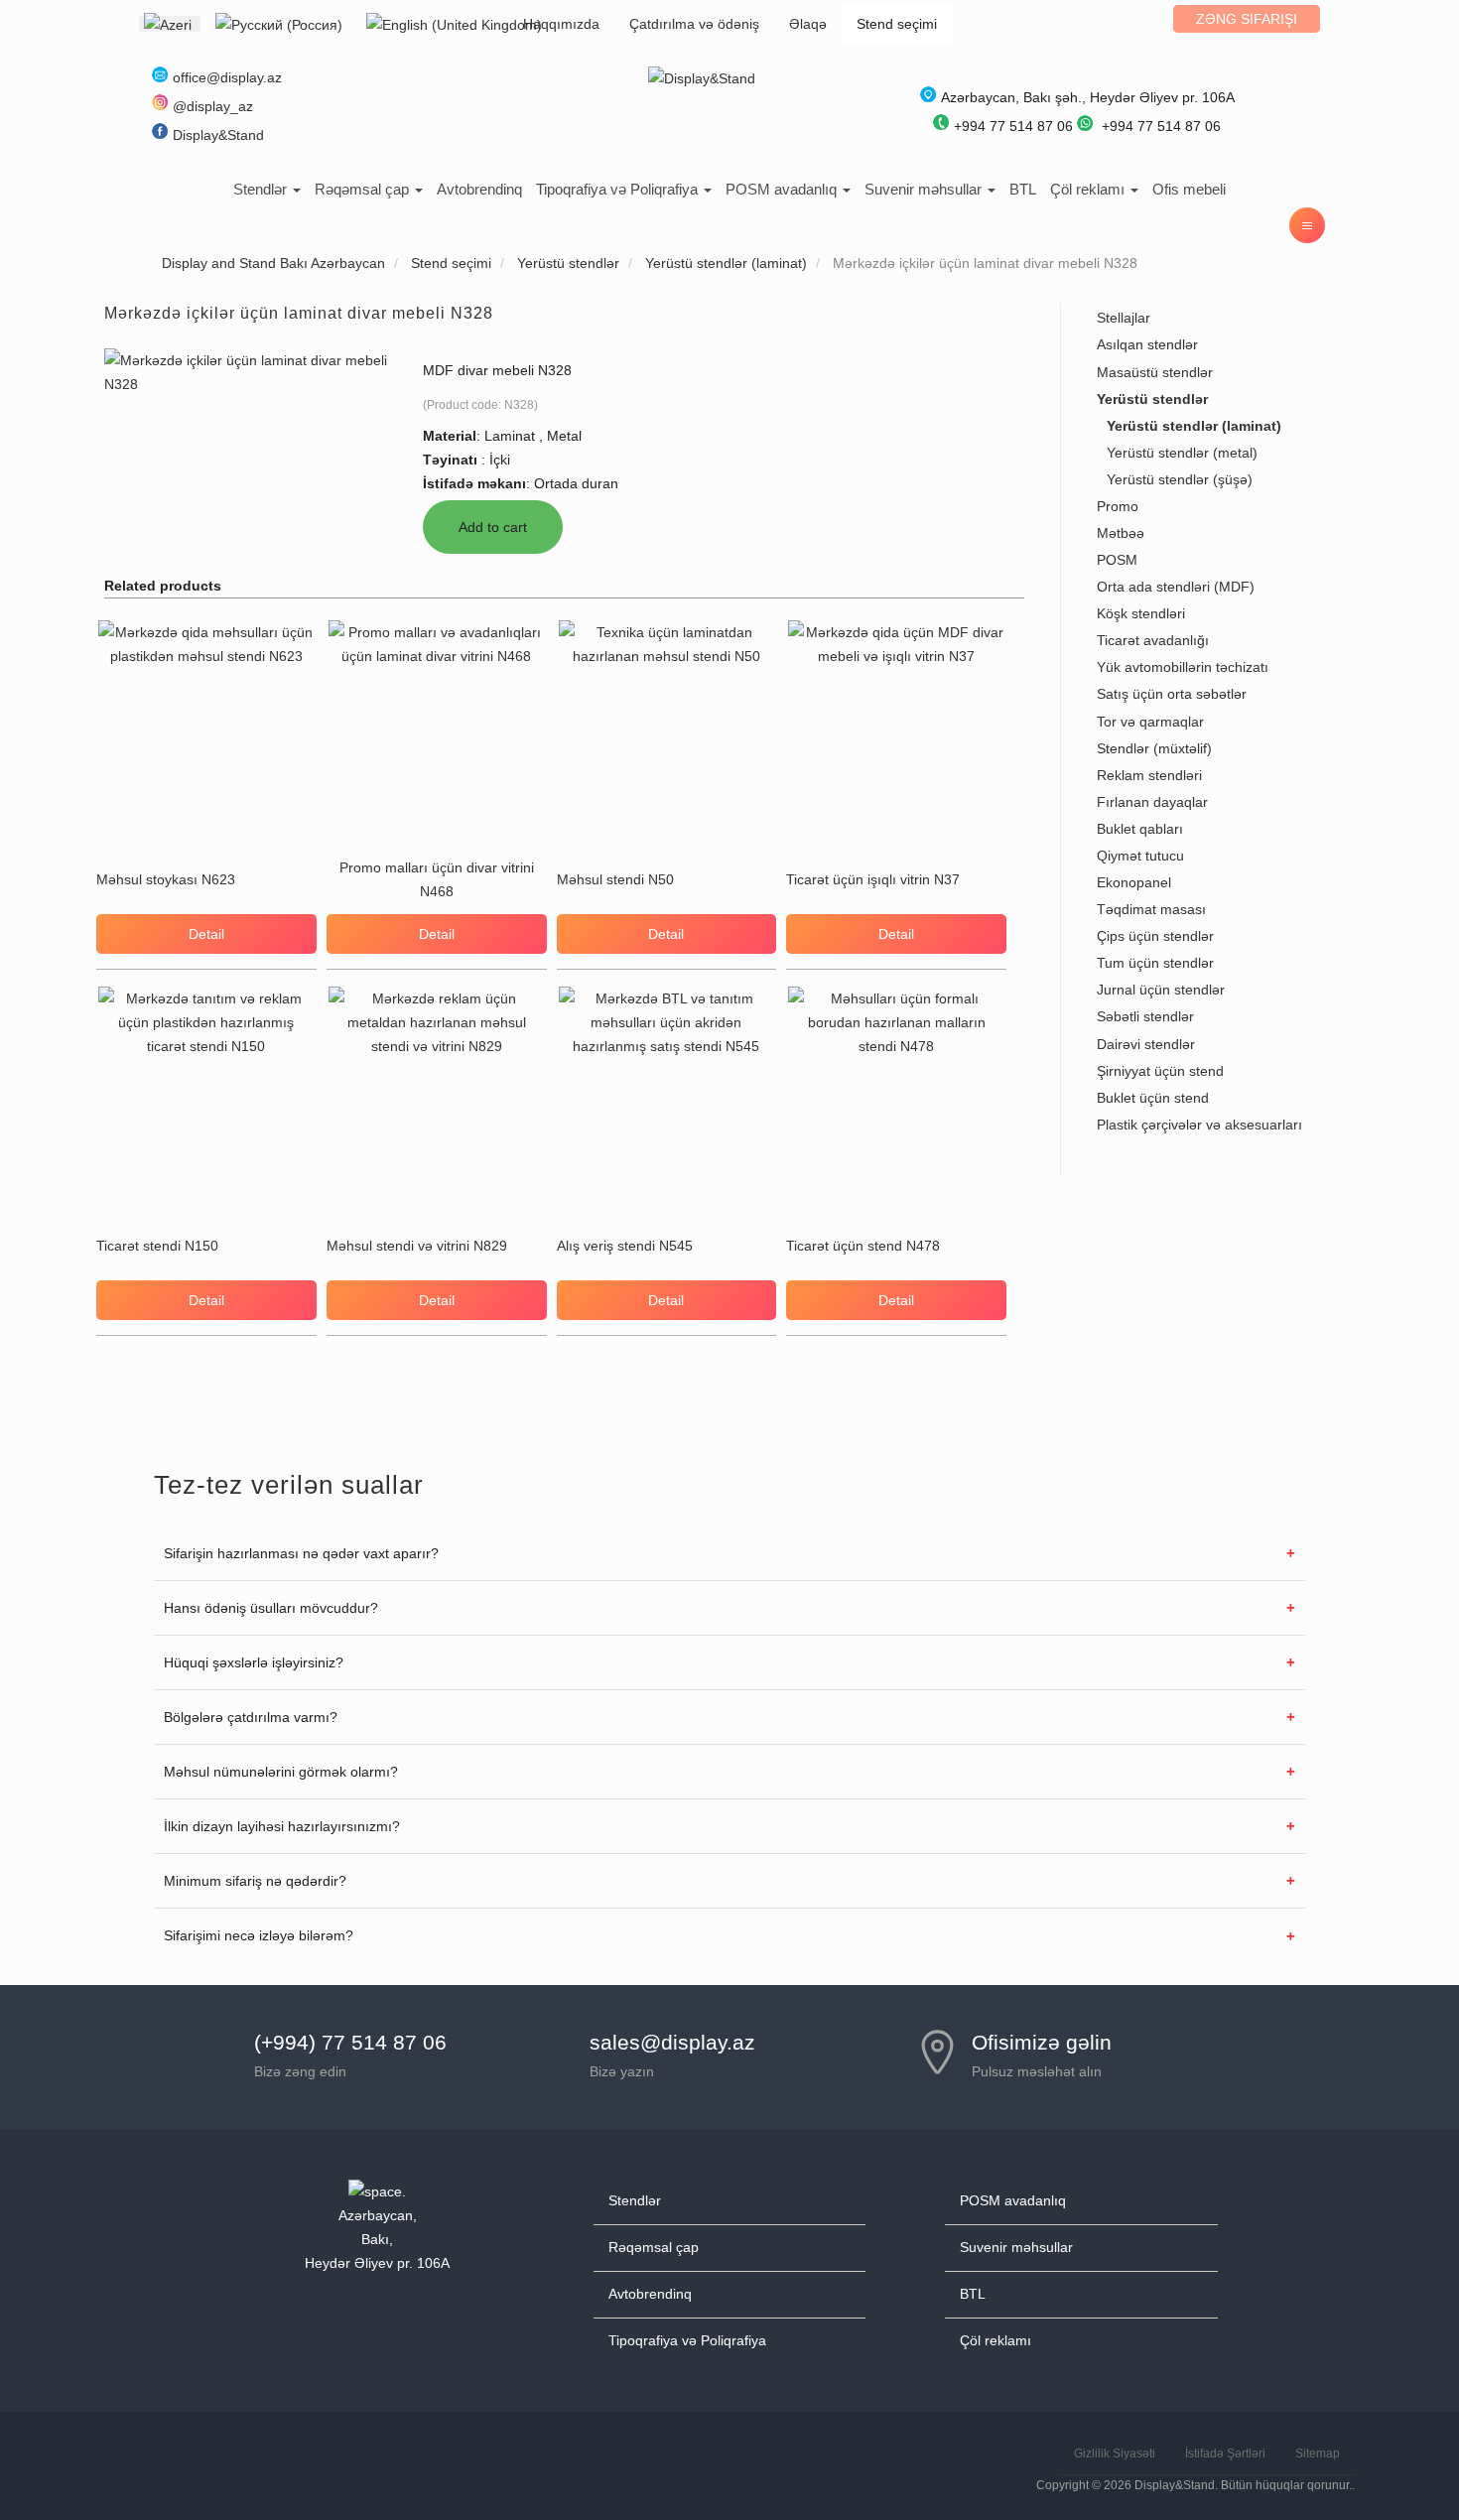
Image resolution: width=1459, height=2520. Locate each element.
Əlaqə (808, 24)
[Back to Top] (1396, 2457)
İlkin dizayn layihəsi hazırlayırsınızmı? (282, 1826)
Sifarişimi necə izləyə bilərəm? (259, 1935)
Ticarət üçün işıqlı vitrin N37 (873, 879)
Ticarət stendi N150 (157, 1246)
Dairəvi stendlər (1146, 1044)
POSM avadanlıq (783, 189)
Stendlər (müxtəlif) (1154, 748)
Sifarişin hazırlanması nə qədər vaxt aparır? (301, 1553)
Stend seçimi (897, 24)
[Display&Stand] (702, 77)
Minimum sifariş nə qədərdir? (255, 1881)
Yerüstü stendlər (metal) (1182, 453)
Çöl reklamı (1089, 189)
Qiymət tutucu (1140, 856)
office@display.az (227, 77)
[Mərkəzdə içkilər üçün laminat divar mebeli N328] (246, 370)
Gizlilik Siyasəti (1115, 2454)
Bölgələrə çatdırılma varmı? (251, 1717)
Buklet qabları (1140, 829)
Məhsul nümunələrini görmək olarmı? (281, 1772)
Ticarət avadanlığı (1153, 640)
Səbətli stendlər (1145, 1016)
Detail (206, 934)
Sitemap (1318, 2454)
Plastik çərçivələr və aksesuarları (1199, 1125)
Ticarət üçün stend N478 (863, 1246)
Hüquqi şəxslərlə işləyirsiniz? (254, 1662)
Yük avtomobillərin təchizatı (1183, 667)
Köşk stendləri (1141, 613)
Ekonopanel (1134, 882)
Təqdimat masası (1151, 909)
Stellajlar (1124, 318)
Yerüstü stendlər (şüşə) (1180, 479)
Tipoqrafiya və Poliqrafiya (619, 189)
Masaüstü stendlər (1155, 372)
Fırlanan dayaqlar (1152, 802)
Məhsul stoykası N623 (166, 879)
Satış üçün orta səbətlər (1172, 694)
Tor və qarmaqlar (1150, 722)
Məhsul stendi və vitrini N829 (417, 1246)
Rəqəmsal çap (364, 189)
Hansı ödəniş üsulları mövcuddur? (271, 1608)
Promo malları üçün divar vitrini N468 (437, 879)
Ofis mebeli (1189, 189)
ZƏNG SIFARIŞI (1247, 19)
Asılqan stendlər (1147, 344)
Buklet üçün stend (1153, 1098)
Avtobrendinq (479, 189)
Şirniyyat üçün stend (1160, 1071)
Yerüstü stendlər (1152, 399)
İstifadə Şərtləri (1225, 2454)
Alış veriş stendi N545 (625, 1246)
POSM (1117, 560)
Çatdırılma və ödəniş (694, 24)
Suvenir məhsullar (925, 189)
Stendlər (262, 189)
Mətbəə (1121, 533)
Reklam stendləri (1149, 775)
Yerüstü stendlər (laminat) (1194, 426)
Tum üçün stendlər (1155, 963)
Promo (1118, 506)
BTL (1023, 189)
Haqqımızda (561, 24)
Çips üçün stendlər (1155, 936)
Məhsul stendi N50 (615, 879)
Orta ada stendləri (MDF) (1176, 587)
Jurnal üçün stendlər (1161, 990)
